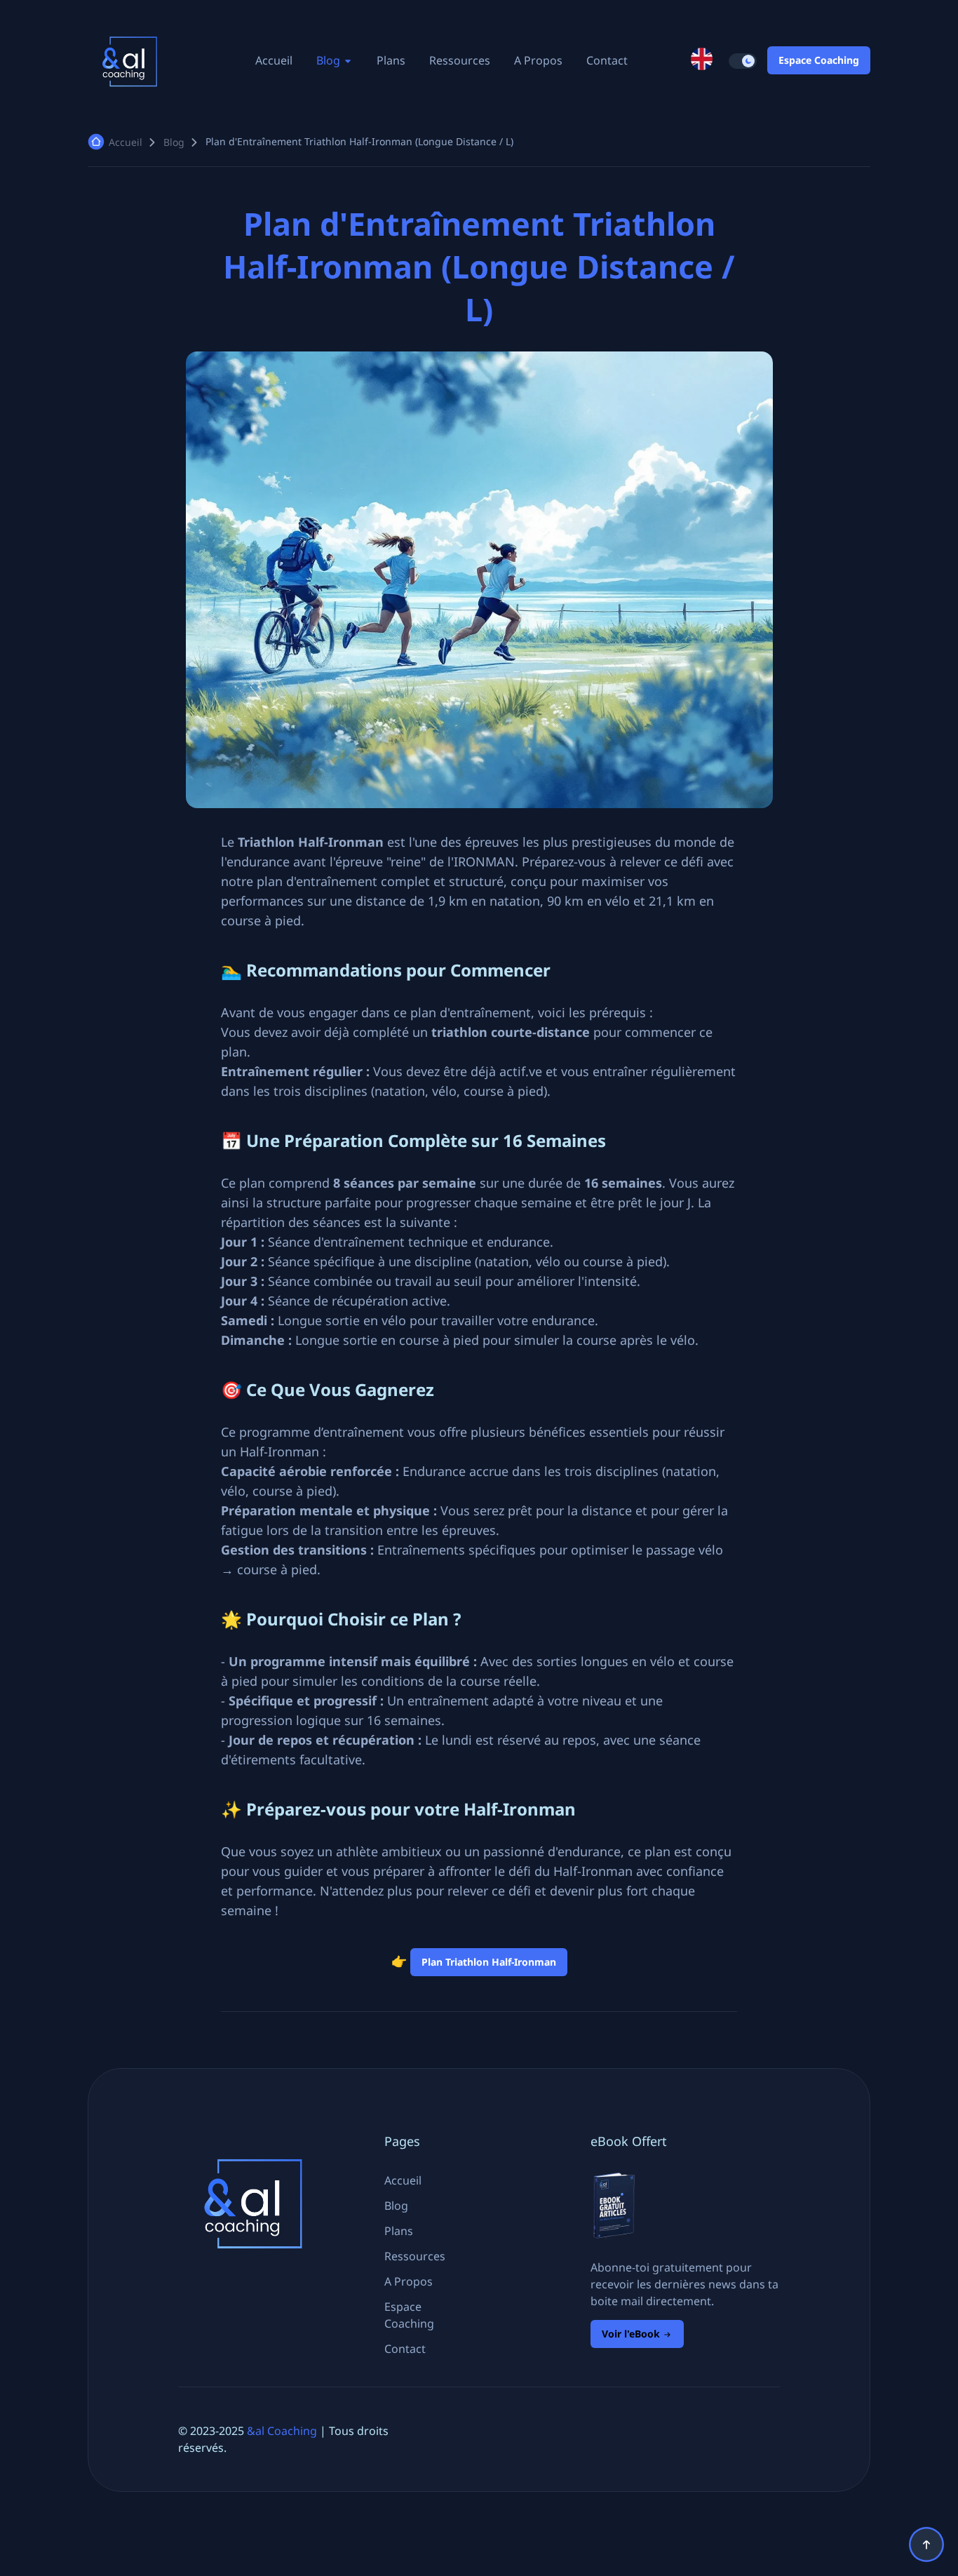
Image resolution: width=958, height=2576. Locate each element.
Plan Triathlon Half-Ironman (489, 1962)
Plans (391, 60)
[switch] (743, 61)
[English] (702, 60)
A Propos (538, 60)
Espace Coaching (819, 60)
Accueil (274, 60)
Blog (330, 60)
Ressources (460, 60)
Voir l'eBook (632, 2334)
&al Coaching (282, 2431)
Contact (607, 60)
